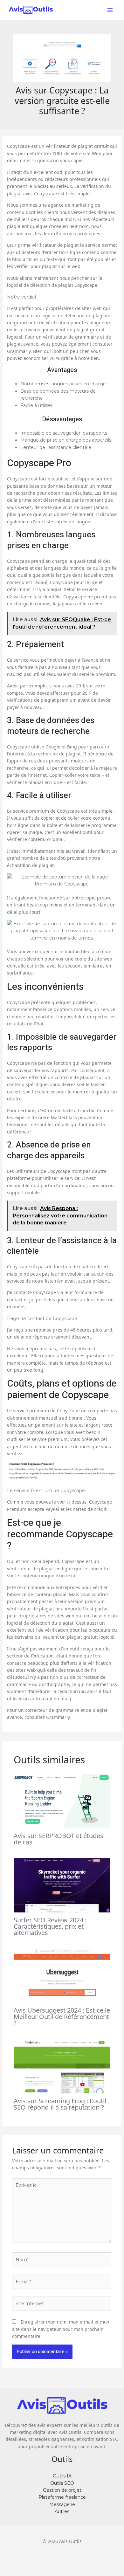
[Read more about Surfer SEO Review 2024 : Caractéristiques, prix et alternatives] (62, 1885)
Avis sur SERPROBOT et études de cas (59, 1839)
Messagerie (62, 2504)
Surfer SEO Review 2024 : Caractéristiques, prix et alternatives (50, 1926)
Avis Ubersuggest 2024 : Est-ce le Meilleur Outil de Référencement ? (62, 2017)
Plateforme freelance (62, 2497)
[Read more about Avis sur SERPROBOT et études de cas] (62, 1801)
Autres (62, 2511)
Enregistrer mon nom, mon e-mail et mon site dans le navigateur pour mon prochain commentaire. (61, 2329)
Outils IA (62, 2476)
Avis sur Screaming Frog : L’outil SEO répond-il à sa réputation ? (60, 2104)
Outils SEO (62, 2483)
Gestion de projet (62, 2490)
